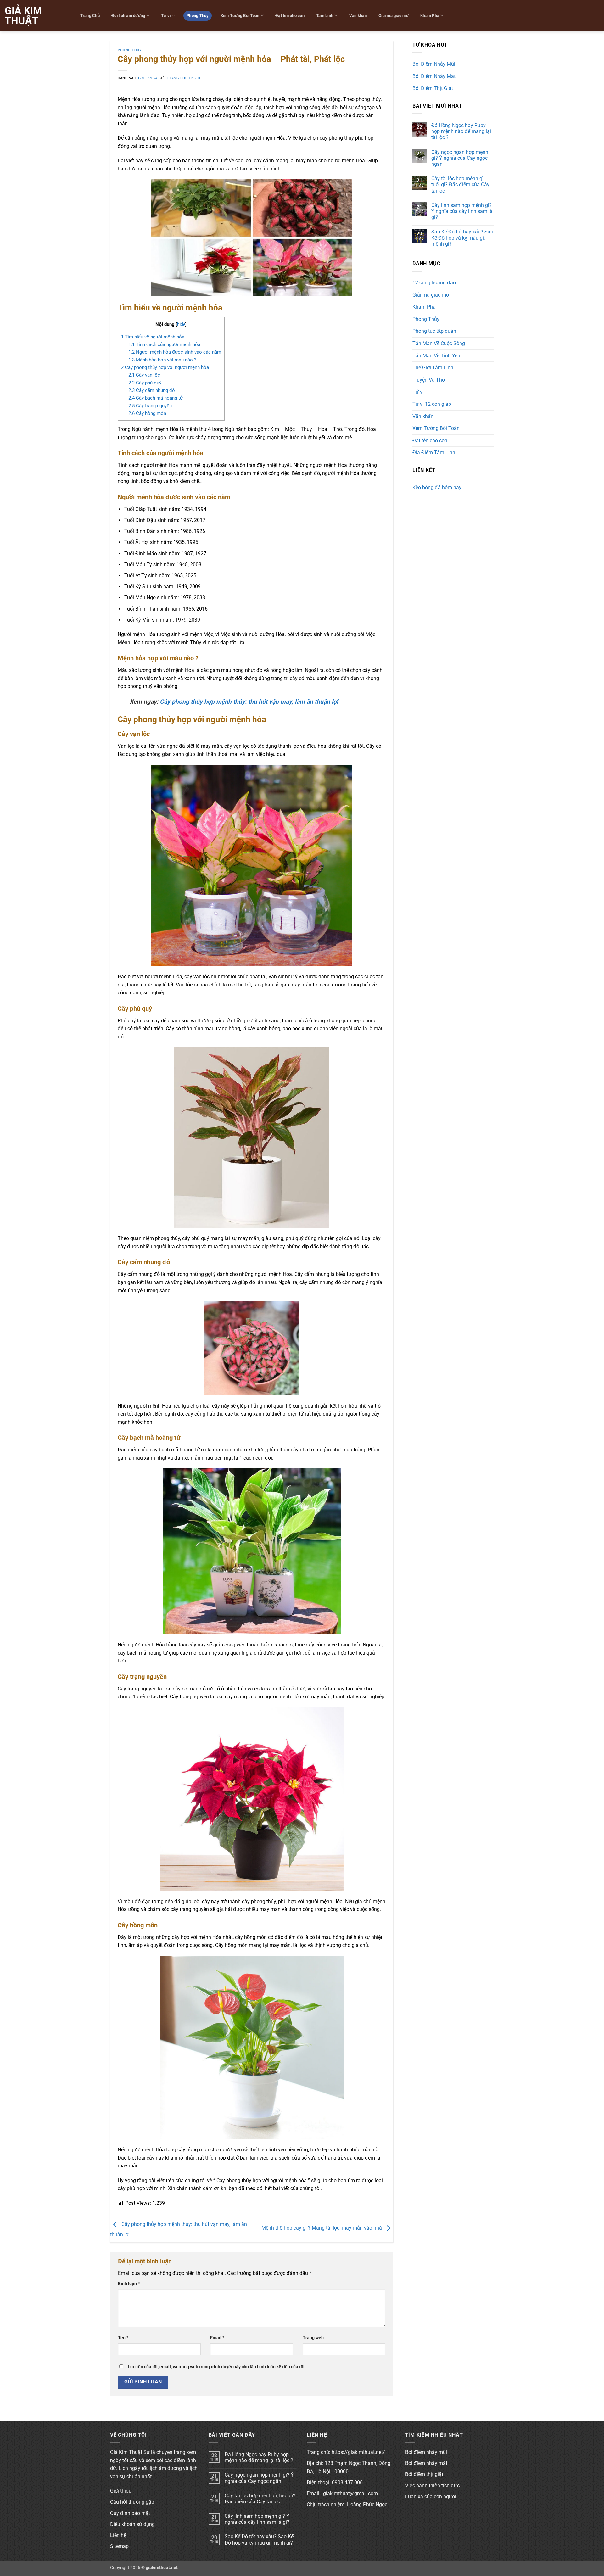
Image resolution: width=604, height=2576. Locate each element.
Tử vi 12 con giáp (432, 404)
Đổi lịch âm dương (128, 16)
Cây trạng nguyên (150, 406)
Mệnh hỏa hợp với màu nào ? (162, 360)
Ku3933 (421, 498)
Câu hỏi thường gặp (132, 2502)
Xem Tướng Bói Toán (240, 16)
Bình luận (129, 2284)
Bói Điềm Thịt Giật (433, 88)
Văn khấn (358, 16)
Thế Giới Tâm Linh (433, 368)
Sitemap (119, 2546)
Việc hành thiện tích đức (432, 2486)
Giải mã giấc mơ (394, 16)
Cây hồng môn (147, 413)
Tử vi (166, 16)
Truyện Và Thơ (429, 380)
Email (217, 2338)
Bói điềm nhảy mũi (426, 2452)
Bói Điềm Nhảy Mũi (434, 64)
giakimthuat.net (162, 2568)
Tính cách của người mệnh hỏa (164, 344)
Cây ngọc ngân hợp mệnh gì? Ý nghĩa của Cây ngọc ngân (460, 158)
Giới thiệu (121, 2491)
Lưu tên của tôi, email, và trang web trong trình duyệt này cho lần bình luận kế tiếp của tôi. (217, 2367)
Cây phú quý (145, 383)
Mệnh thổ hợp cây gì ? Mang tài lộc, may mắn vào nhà (322, 2228)
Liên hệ (118, 2535)
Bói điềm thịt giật (424, 2474)
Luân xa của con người (431, 2497)
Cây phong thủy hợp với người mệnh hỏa (165, 367)
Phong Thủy (198, 16)
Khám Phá (430, 16)
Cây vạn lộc (144, 375)
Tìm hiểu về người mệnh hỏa (153, 337)
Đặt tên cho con (290, 16)
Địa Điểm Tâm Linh (434, 453)
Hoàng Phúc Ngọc (184, 78)
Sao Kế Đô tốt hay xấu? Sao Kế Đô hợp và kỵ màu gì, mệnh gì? (462, 238)
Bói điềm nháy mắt (426, 2463)
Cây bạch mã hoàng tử (156, 398)
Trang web (313, 2338)
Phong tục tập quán (434, 331)
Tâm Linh (325, 16)
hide (181, 324)
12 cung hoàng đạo (434, 283)
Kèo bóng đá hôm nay (437, 487)
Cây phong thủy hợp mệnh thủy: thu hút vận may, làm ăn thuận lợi (249, 702)
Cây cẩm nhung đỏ (152, 390)
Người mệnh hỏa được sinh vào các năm (175, 352)
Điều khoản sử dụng (132, 2524)
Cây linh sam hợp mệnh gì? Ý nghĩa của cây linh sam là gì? (462, 211)
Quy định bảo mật (130, 2513)
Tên (123, 2338)
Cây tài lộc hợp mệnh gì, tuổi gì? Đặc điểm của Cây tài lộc (460, 184)
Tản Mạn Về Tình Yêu (436, 356)
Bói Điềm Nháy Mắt (434, 76)
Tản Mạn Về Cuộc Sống (439, 343)
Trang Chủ (90, 16)
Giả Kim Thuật (23, 16)
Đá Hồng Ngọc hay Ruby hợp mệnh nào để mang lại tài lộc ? (461, 131)
